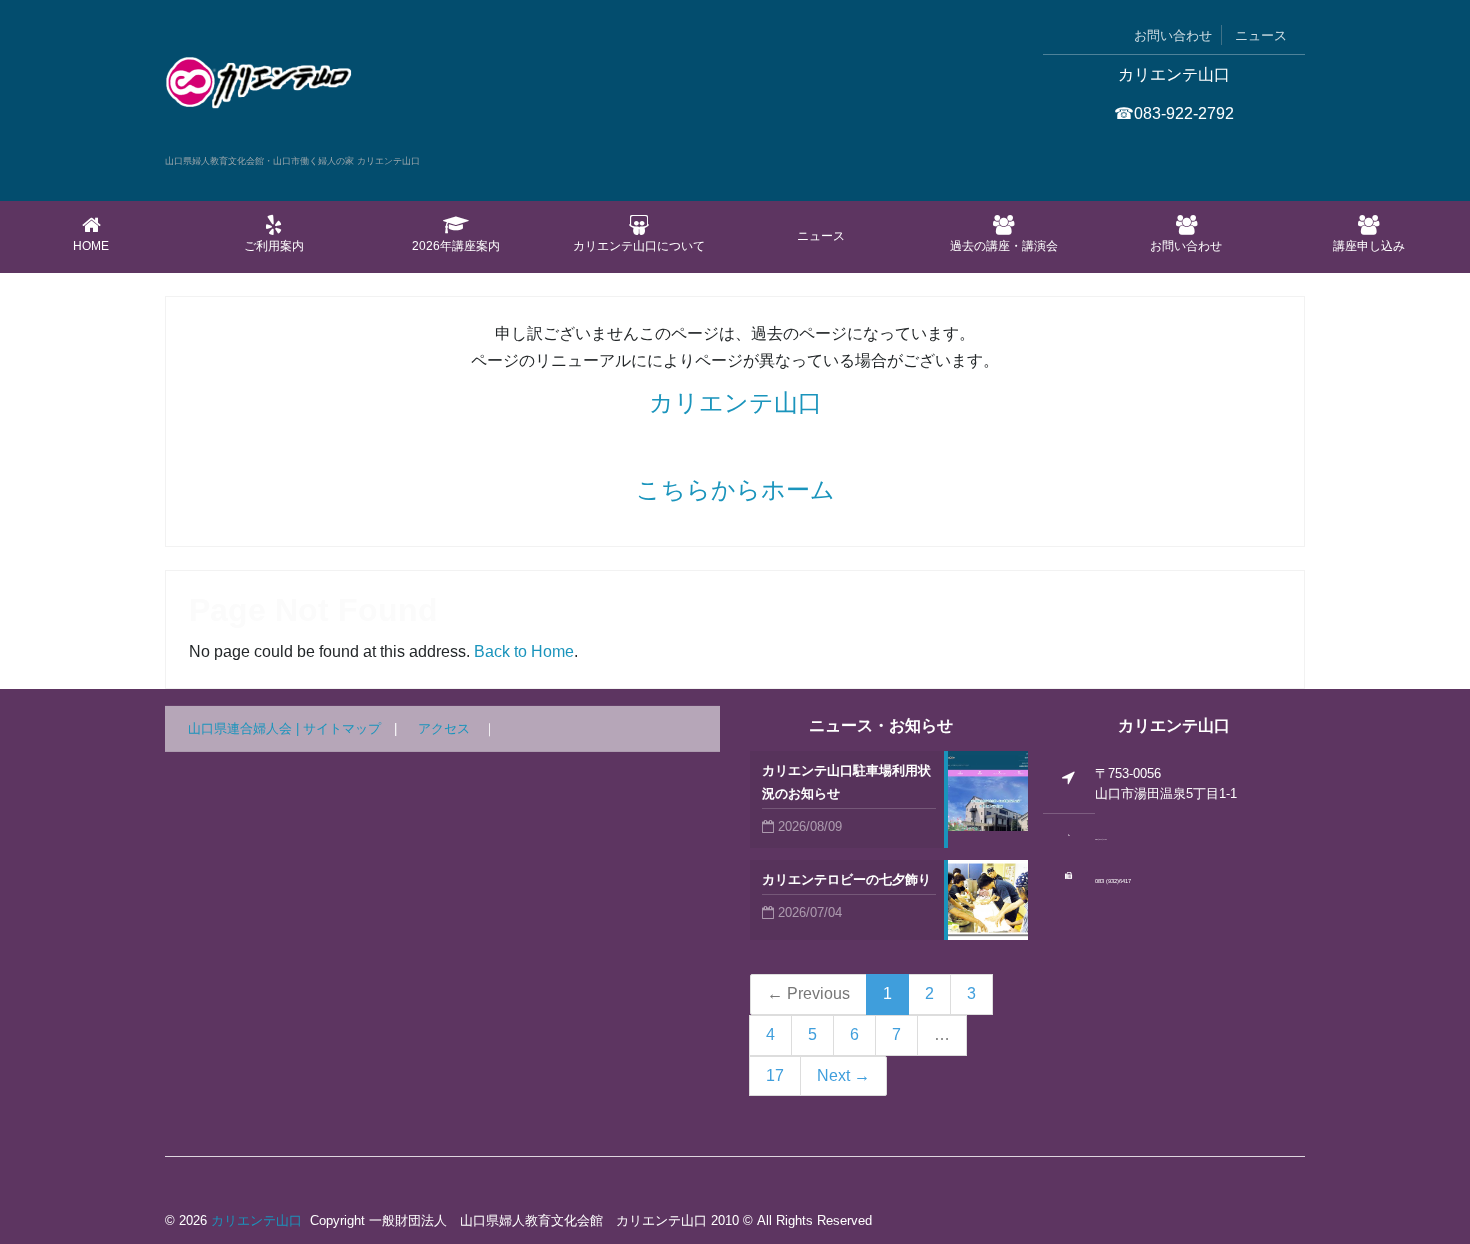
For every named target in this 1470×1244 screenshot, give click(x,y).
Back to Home (524, 651)
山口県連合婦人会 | (245, 728)
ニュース (1261, 35)
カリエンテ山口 (735, 402)
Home (91, 246)
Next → (843, 1075)
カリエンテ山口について (639, 246)
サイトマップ (342, 728)
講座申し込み (1369, 246)
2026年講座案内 (456, 246)
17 (775, 1075)
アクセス (444, 728)
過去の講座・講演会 (1004, 246)
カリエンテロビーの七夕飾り (846, 879)
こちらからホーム (735, 489)
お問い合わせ (1173, 35)
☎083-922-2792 (1174, 113)
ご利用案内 (274, 246)
